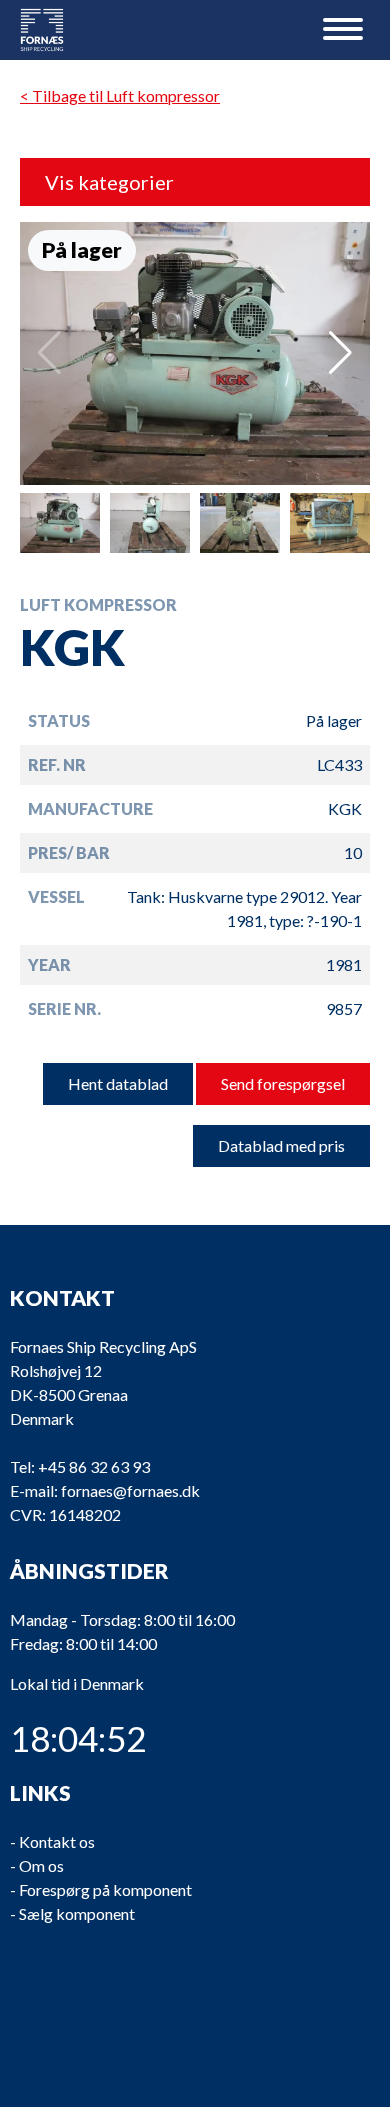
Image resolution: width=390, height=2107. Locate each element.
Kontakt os (57, 1841)
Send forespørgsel (283, 1083)
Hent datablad (118, 1083)
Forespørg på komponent (105, 1889)
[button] (340, 353)
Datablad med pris (281, 1145)
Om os (41, 1865)
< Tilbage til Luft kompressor (120, 95)
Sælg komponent (77, 1913)
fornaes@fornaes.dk (130, 1490)
